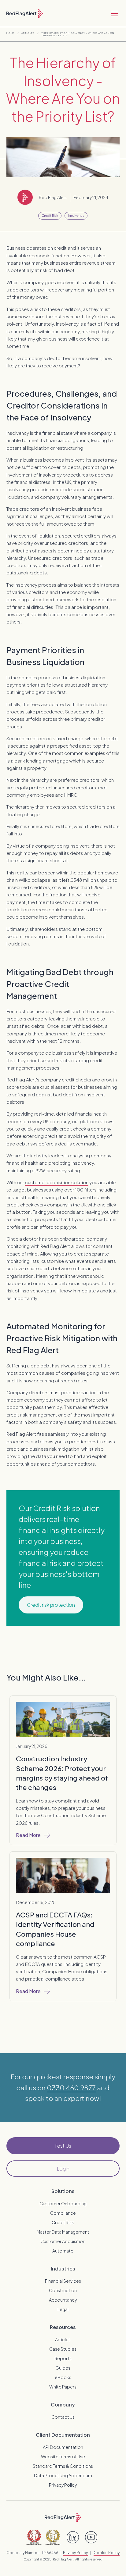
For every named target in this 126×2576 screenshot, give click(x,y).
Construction (63, 2290)
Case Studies (63, 2349)
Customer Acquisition (63, 2241)
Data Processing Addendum (63, 2475)
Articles (28, 33)
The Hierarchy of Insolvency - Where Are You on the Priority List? (78, 34)
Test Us (63, 2146)
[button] (113, 13)
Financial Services (63, 2281)
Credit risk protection (51, 1605)
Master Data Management (63, 2232)
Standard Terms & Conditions (63, 2466)
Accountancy (63, 2300)
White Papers (63, 2387)
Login (63, 2169)
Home (10, 33)
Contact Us (63, 2417)
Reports (63, 2358)
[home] (25, 13)
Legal (63, 2309)
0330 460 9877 (71, 2088)
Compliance (63, 2213)
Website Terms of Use (63, 2456)
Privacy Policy (63, 2485)
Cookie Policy (107, 2553)
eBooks (63, 2377)
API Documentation (63, 2447)
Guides (63, 2368)
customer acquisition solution (57, 1182)
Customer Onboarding (63, 2203)
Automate (63, 2251)
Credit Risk (63, 2222)
